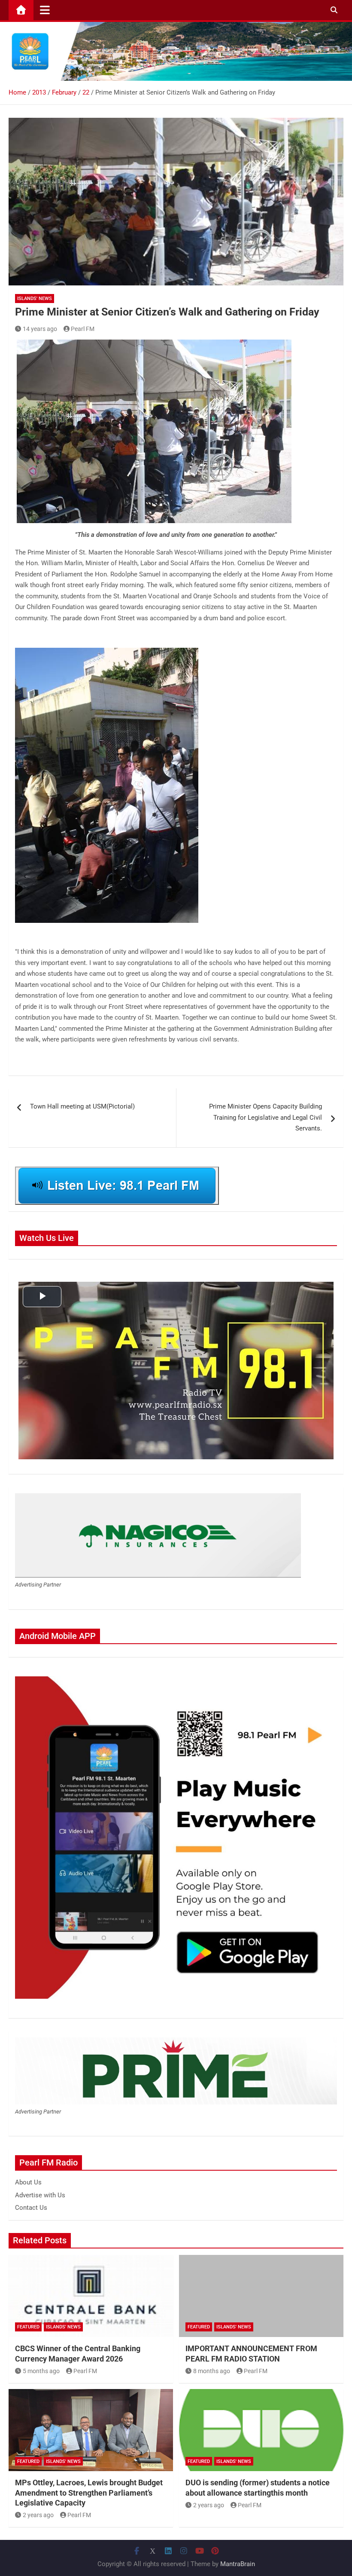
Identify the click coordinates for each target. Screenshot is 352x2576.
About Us (28, 2182)
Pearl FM (83, 329)
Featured (28, 2327)
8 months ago (212, 2371)
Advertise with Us (40, 2195)
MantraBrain (238, 2564)
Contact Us (31, 2208)
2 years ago (38, 2515)
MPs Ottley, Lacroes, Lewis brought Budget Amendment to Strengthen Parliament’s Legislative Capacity (89, 2493)
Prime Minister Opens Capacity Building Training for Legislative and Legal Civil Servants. (266, 1117)
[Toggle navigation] (45, 10)
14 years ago (40, 329)
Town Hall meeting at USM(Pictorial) (82, 1106)
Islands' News (35, 299)
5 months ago (41, 2371)
